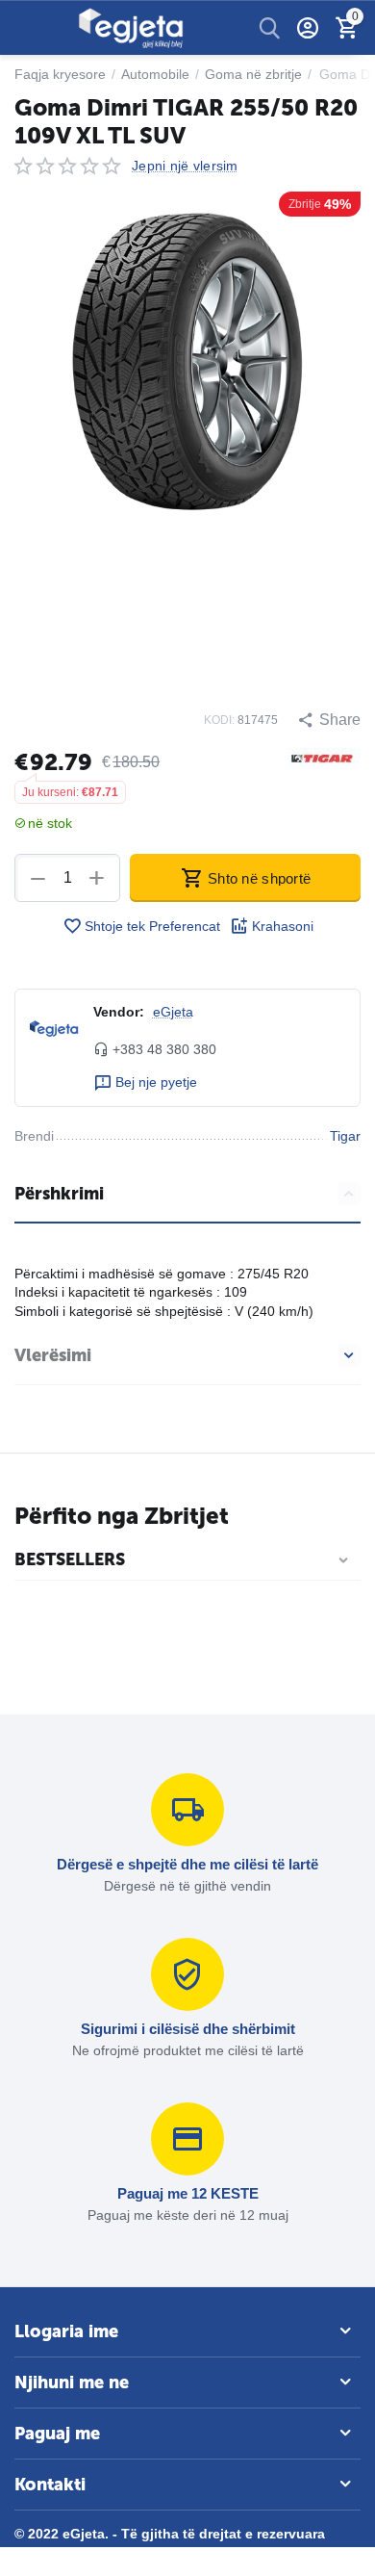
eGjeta (173, 1012)
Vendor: (119, 1012)
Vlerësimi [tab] (53, 1355)
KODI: (219, 720)
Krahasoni (283, 926)
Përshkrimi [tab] (59, 1194)
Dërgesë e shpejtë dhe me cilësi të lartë (187, 1864)
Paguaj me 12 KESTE (188, 2193)
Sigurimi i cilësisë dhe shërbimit (188, 2029)
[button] (329, 720)
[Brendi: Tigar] (322, 758)
